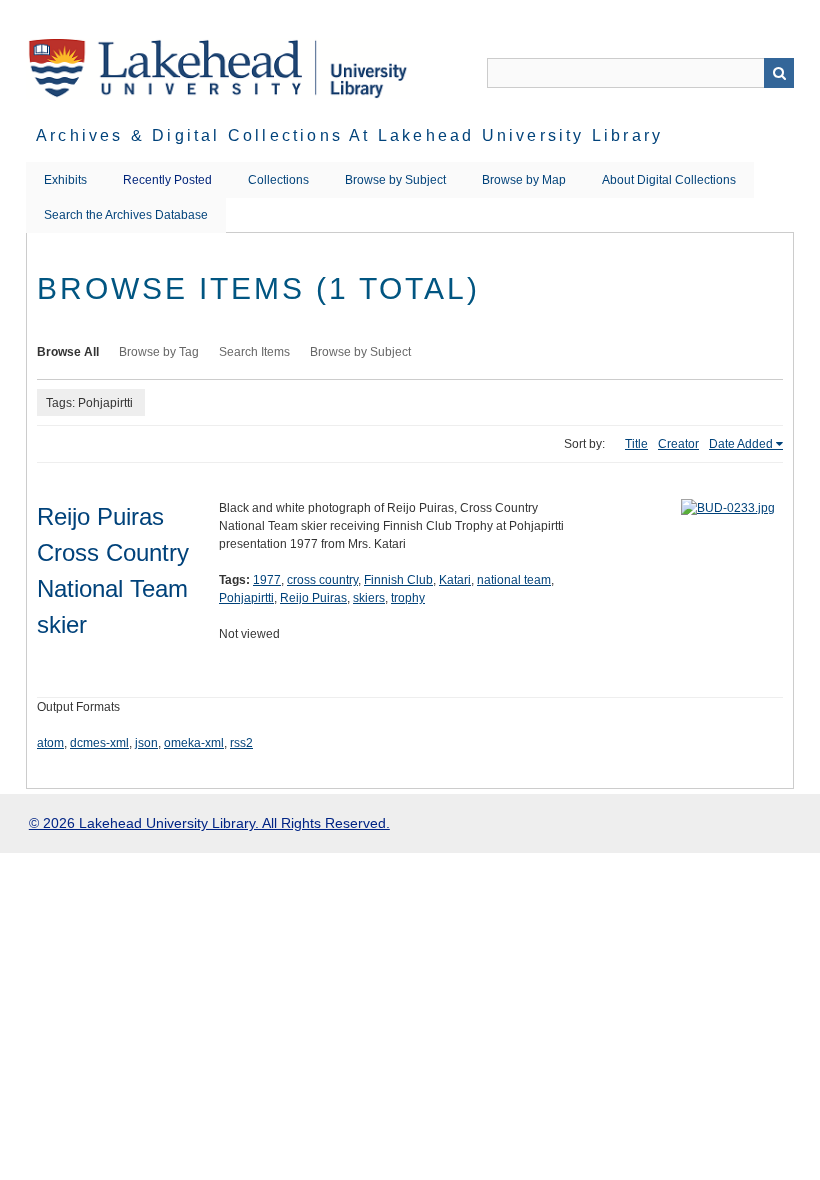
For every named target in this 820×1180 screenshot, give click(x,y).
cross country (322, 580)
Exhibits (65, 180)
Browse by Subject (395, 180)
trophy (408, 598)
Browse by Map (524, 180)
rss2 (241, 743)
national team (514, 580)
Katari (455, 580)
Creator (678, 444)
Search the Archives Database (126, 215)
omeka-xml (194, 743)
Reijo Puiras (313, 598)
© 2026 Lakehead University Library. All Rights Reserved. (209, 823)
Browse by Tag (159, 352)
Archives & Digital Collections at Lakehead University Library (349, 135)
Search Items (254, 352)
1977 (267, 580)
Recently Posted (167, 180)
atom (50, 743)
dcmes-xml (99, 743)
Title (636, 444)
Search (779, 73)
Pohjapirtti (246, 598)
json (146, 743)
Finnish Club (398, 580)
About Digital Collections (669, 180)
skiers (369, 598)
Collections (278, 180)
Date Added (741, 444)
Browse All (68, 352)
